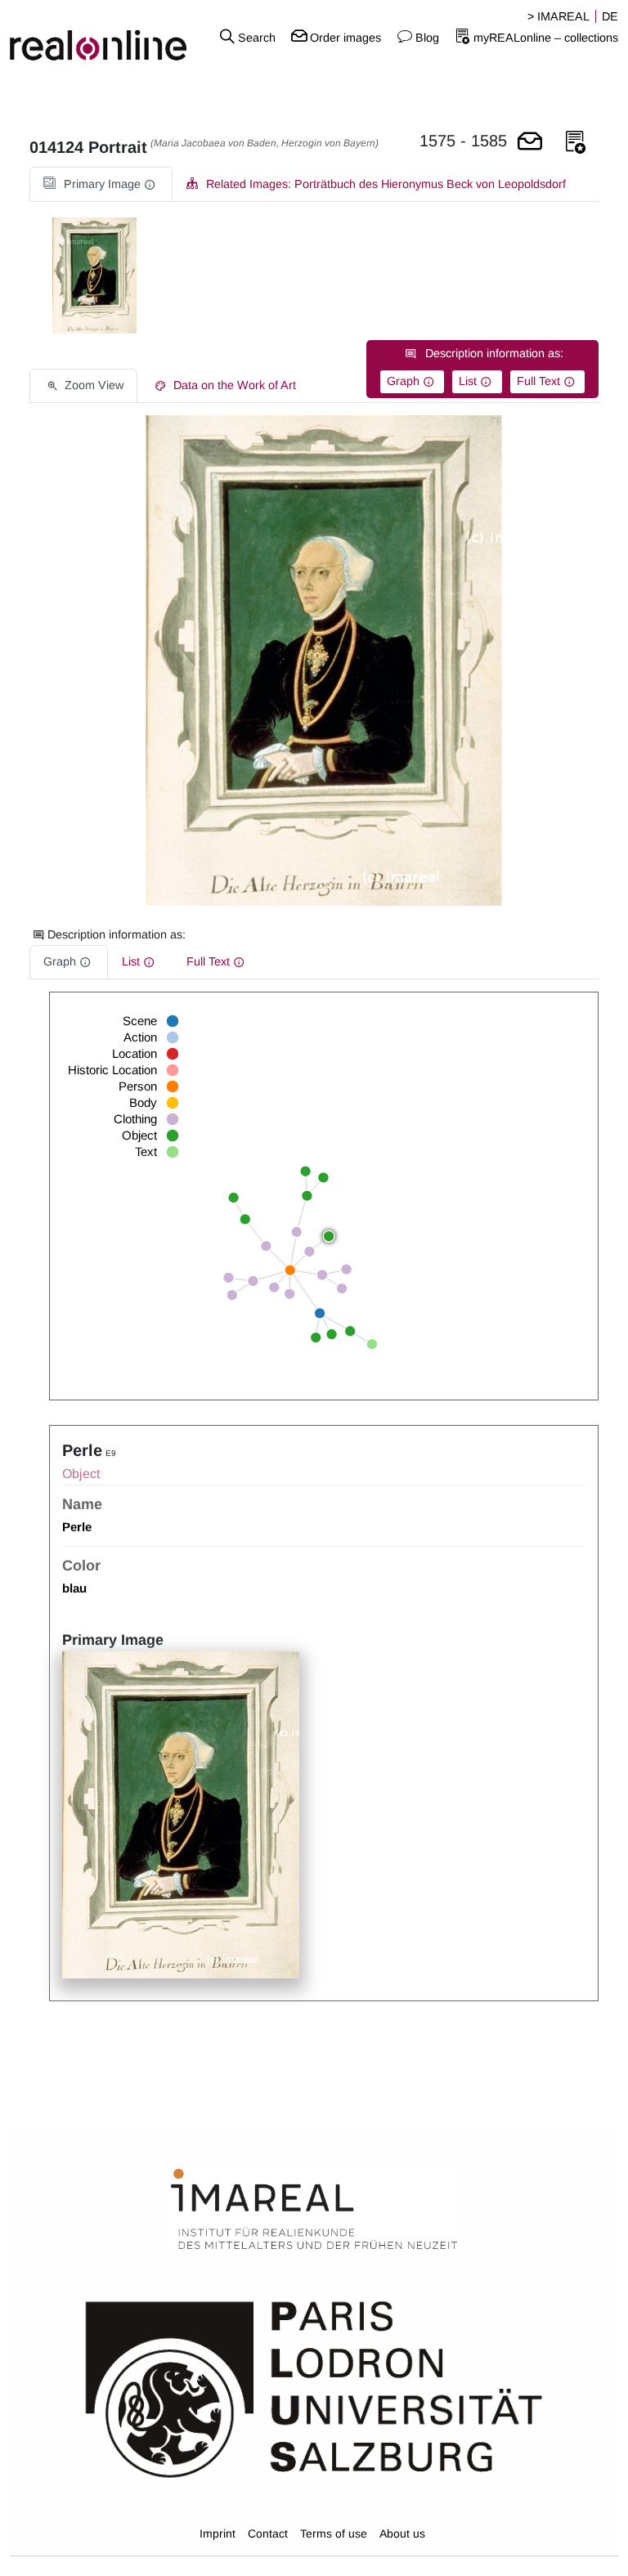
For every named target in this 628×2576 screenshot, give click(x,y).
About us (402, 2533)
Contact (268, 2533)
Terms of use (334, 2533)
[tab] (101, 184)
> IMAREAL (558, 16)
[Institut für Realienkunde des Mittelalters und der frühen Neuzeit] (314, 2210)
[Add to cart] (530, 143)
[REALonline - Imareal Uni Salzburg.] (105, 37)
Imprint (218, 2533)
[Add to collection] (576, 143)
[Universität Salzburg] (314, 2388)
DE (610, 16)
